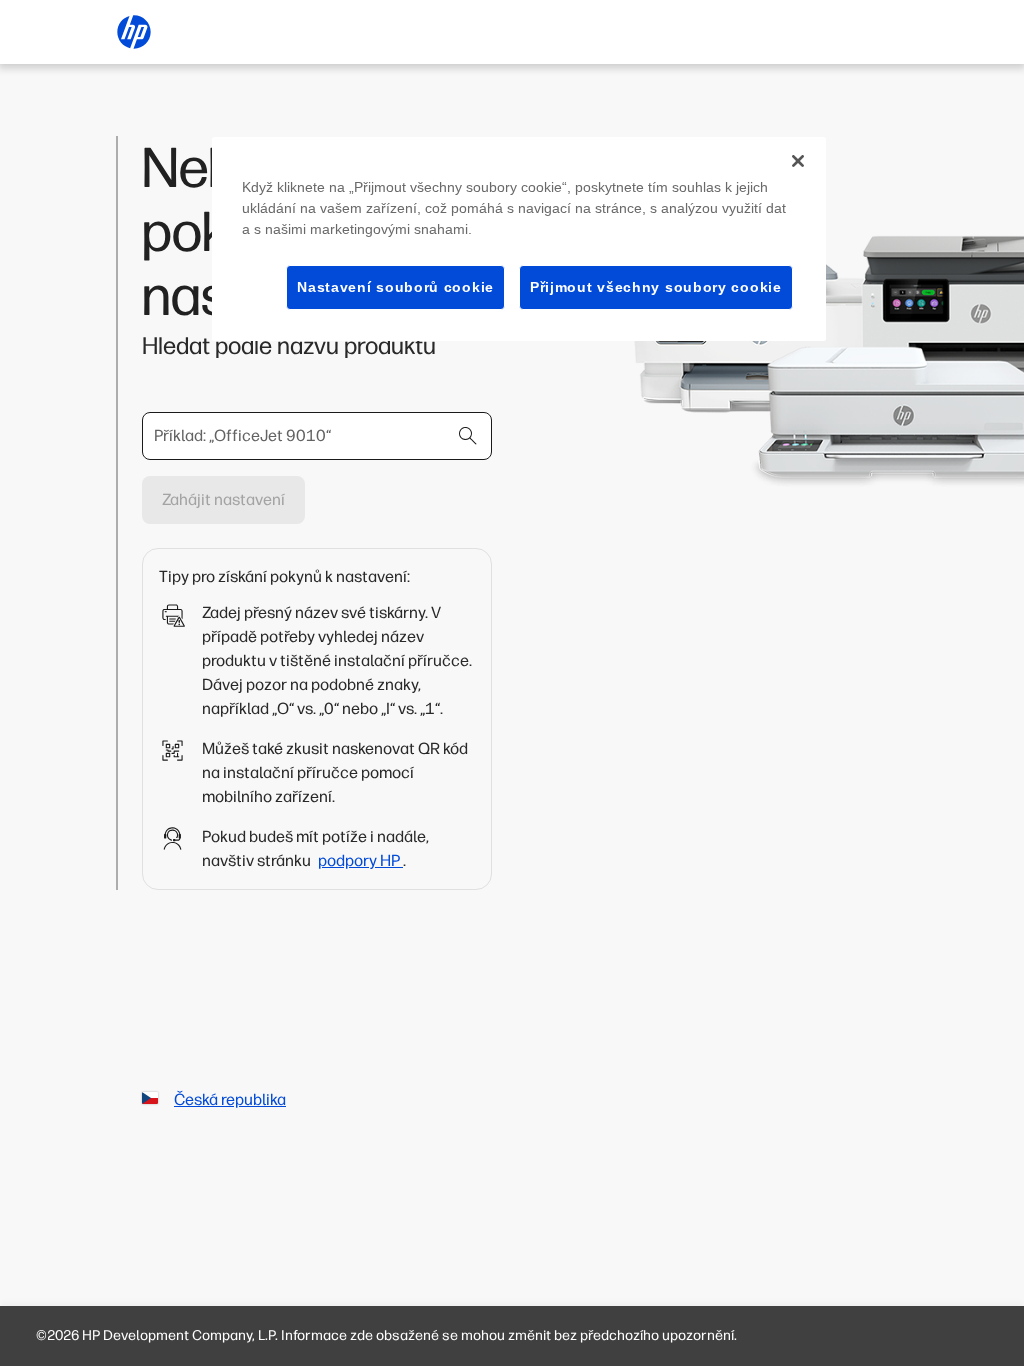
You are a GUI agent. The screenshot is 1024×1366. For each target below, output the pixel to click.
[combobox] (317, 436)
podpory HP (360, 860)
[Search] (468, 436)
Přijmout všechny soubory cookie (656, 287)
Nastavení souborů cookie (395, 287)
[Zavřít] (798, 161)
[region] (519, 239)
